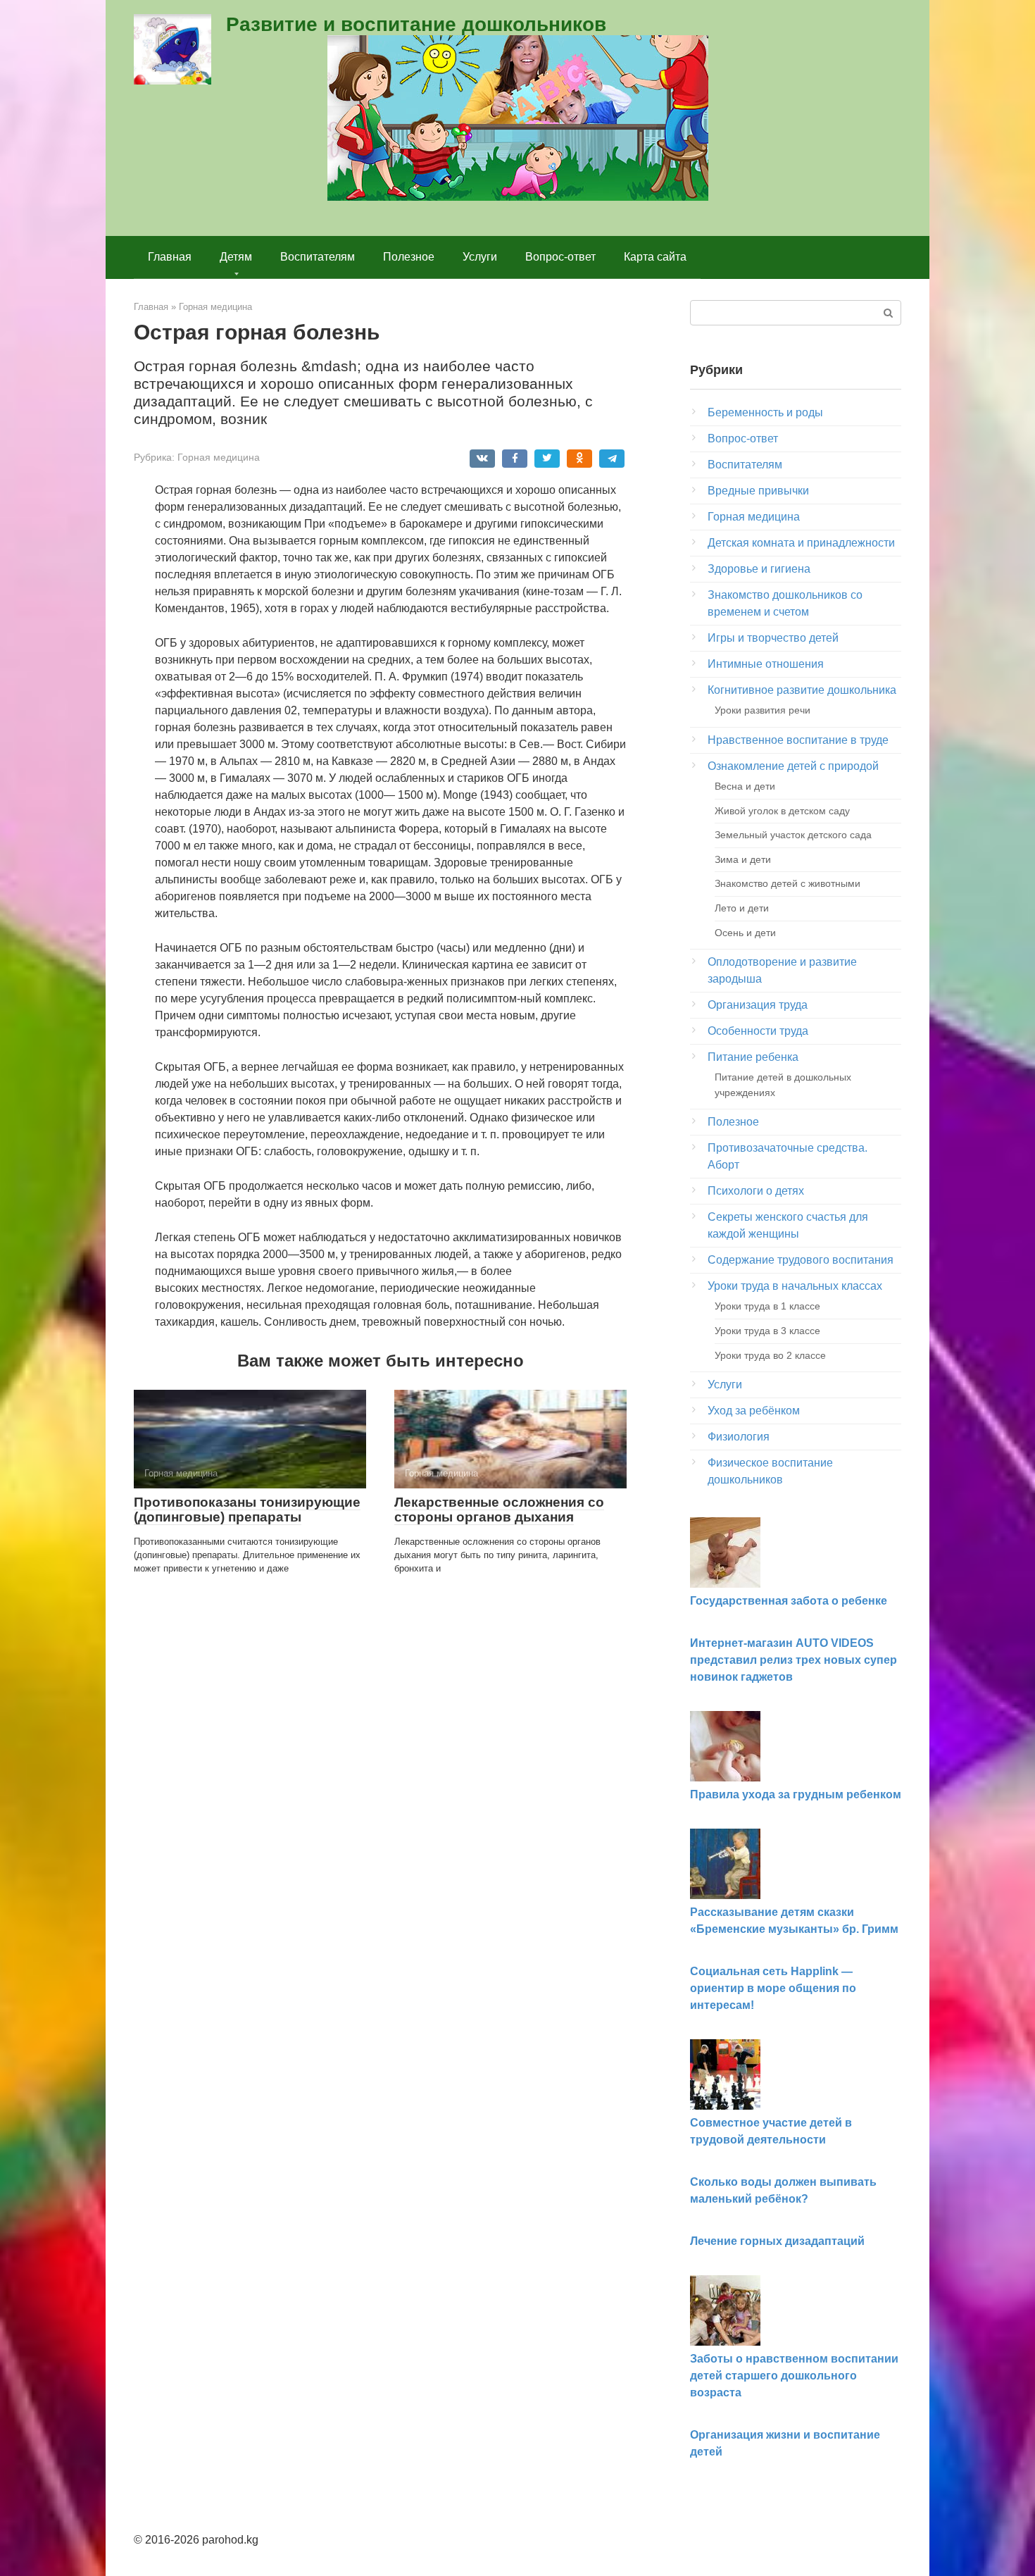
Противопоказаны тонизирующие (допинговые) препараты (247, 1510)
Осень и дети (745, 933)
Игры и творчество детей (773, 638)
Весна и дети (745, 786)
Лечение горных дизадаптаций (777, 2241)
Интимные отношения (766, 664)
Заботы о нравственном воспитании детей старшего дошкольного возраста (794, 2376)
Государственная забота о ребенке (789, 1601)
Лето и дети (742, 908)
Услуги (480, 257)
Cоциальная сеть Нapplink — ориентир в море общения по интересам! (773, 1988)
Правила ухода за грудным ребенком (796, 1794)
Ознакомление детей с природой (793, 766)
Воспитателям (318, 257)
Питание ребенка (753, 1057)
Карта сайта (655, 257)
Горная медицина (219, 458)
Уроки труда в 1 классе (767, 1306)
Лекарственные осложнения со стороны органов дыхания (499, 1510)
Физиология (739, 1437)
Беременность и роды (765, 412)
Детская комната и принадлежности (801, 543)
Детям (236, 257)
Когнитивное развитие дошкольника (802, 690)
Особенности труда (758, 1031)
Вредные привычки (758, 491)
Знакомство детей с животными (788, 883)
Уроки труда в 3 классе (767, 1331)
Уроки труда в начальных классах (795, 1286)
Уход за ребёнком (754, 1411)
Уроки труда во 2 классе (770, 1355)
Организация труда (758, 1005)
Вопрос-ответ (560, 257)
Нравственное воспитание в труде (798, 740)
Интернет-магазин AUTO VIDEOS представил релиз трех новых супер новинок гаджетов (793, 1660)
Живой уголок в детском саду (782, 811)
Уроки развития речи (763, 710)
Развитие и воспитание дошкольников (416, 24)
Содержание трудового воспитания (801, 1260)
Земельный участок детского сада (793, 835)
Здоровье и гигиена (759, 569)
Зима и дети (743, 859)
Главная (170, 257)
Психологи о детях (756, 1191)
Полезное (409, 257)
